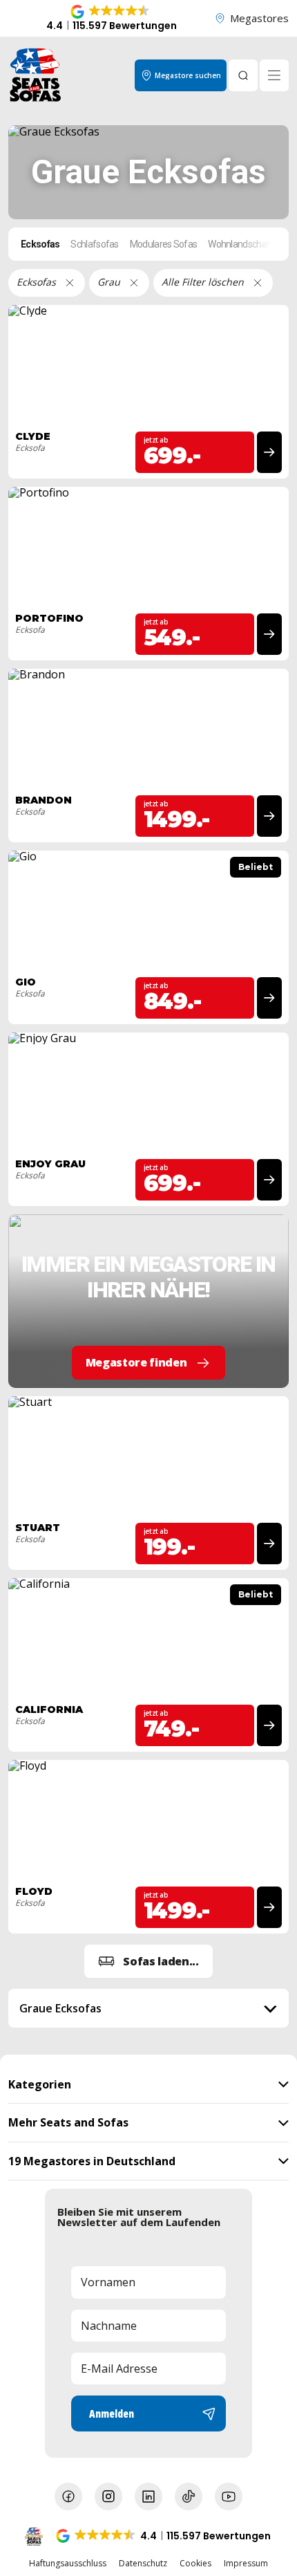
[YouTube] (229, 2496)
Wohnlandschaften (246, 244)
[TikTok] (189, 2496)
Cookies (195, 2564)
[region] (148, 2008)
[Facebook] (68, 2496)
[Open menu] (274, 75)
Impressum (246, 2564)
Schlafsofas (94, 244)
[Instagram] (108, 2496)
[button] (111, 19)
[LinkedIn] (148, 2496)
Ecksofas (40, 244)
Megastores (259, 18)
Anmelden (112, 2413)
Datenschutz (143, 2564)
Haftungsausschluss (68, 2564)
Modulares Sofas (164, 244)
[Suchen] (243, 75)
